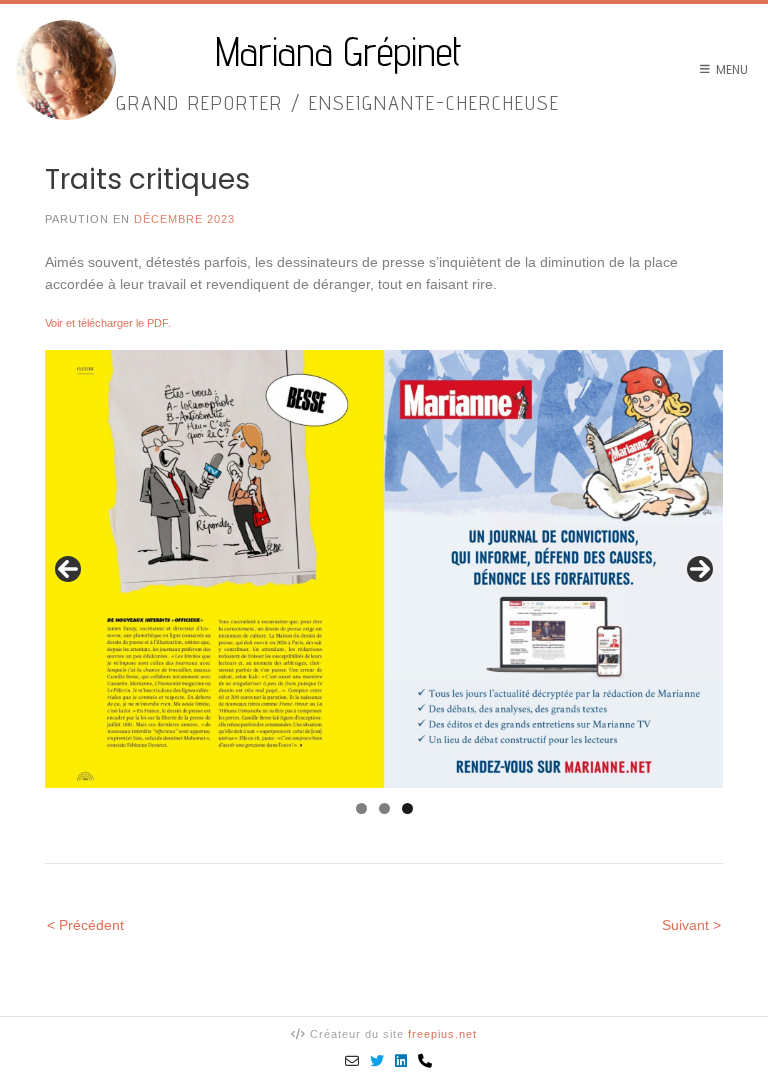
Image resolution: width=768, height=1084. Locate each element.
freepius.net (442, 1034)
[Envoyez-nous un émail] (352, 1061)
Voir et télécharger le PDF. (108, 323)
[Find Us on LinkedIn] (401, 1061)
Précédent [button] (68, 569)
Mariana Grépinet (338, 52)
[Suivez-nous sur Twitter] (377, 1061)
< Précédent (85, 925)
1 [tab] (361, 808)
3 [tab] (407, 808)
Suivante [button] (700, 569)
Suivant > (691, 925)
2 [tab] (384, 808)
